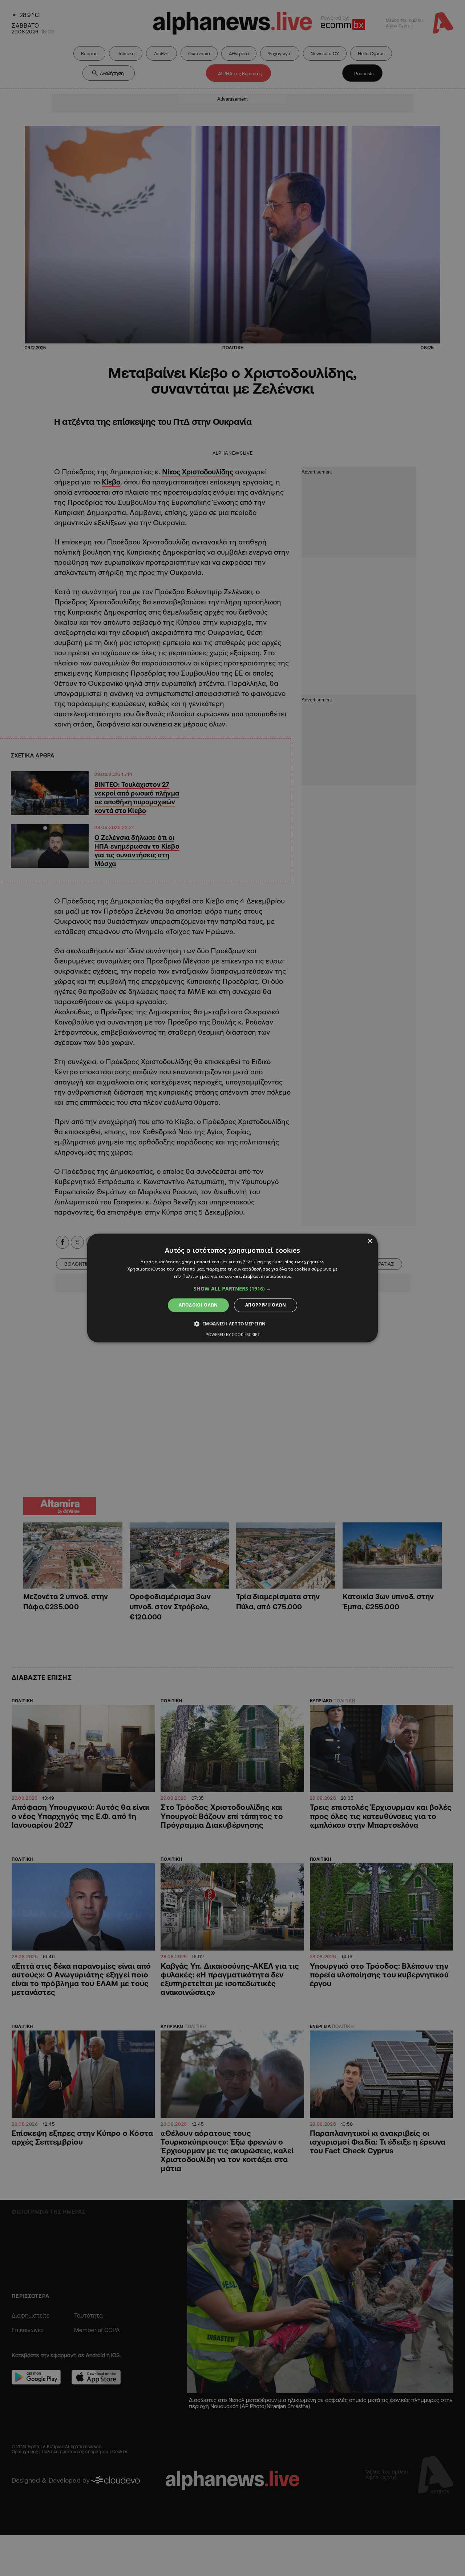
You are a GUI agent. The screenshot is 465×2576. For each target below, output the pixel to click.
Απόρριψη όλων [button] (266, 1305)
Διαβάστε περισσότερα (267, 1276)
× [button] (370, 1241)
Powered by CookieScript (233, 1335)
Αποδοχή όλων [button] (198, 1305)
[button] (232, 1289)
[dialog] (232, 1288)
